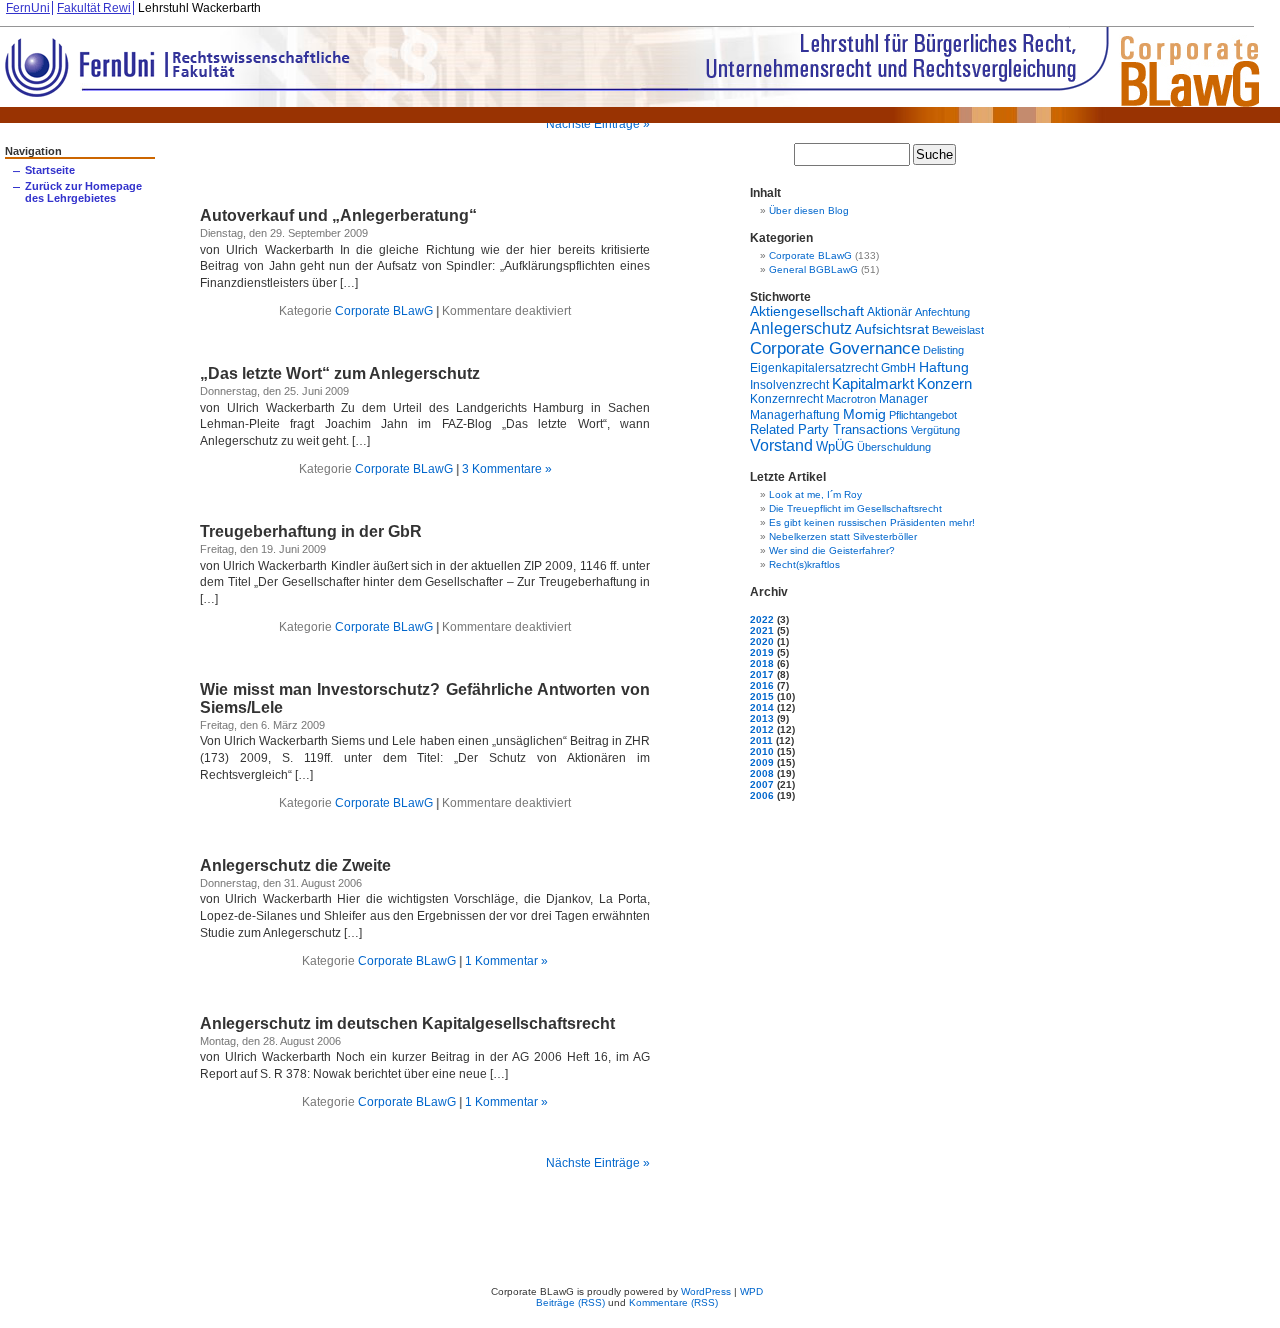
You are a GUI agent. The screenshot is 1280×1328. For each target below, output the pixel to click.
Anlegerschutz (801, 328)
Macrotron (851, 399)
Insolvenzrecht (789, 384)
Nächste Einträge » (598, 124)
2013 (762, 718)
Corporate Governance (835, 348)
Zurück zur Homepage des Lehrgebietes (83, 192)
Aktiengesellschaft (807, 311)
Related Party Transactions (829, 429)
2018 (762, 663)
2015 (762, 696)
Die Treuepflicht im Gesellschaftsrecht (855, 508)
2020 (762, 641)
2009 (762, 762)
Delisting (943, 350)
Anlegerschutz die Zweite (295, 865)
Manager (903, 399)
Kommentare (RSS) (673, 1302)
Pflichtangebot (923, 415)
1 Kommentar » (506, 961)
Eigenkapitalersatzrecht (814, 367)
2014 (762, 707)
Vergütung (935, 430)
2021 (762, 630)
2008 (762, 773)
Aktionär (889, 311)
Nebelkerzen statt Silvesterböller (843, 536)
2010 (762, 751)
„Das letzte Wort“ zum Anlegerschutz (340, 373)
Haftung (944, 367)
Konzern (944, 384)
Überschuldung (894, 447)
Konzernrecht (786, 399)
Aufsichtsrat (892, 329)
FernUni (28, 8)
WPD (751, 1291)
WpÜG (835, 447)
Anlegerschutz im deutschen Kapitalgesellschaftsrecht (407, 1023)
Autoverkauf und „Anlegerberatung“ (338, 215)
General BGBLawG (813, 269)
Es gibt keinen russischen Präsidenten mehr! (872, 522)
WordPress (706, 1291)
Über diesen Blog (809, 210)
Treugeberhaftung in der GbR (311, 531)
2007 (762, 784)
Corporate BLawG (384, 311)
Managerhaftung (795, 414)
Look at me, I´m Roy (815, 494)
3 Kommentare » (507, 469)
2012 (762, 729)
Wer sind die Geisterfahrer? (832, 550)
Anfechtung (942, 312)
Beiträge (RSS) (570, 1302)
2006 (762, 795)
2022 (762, 619)
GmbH (898, 368)
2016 (762, 685)
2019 (762, 652)
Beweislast (958, 330)
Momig (864, 414)
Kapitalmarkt (873, 383)
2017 (762, 674)
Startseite (50, 170)
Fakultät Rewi (94, 8)
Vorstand (781, 445)
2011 (761, 740)
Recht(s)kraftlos (804, 564)
